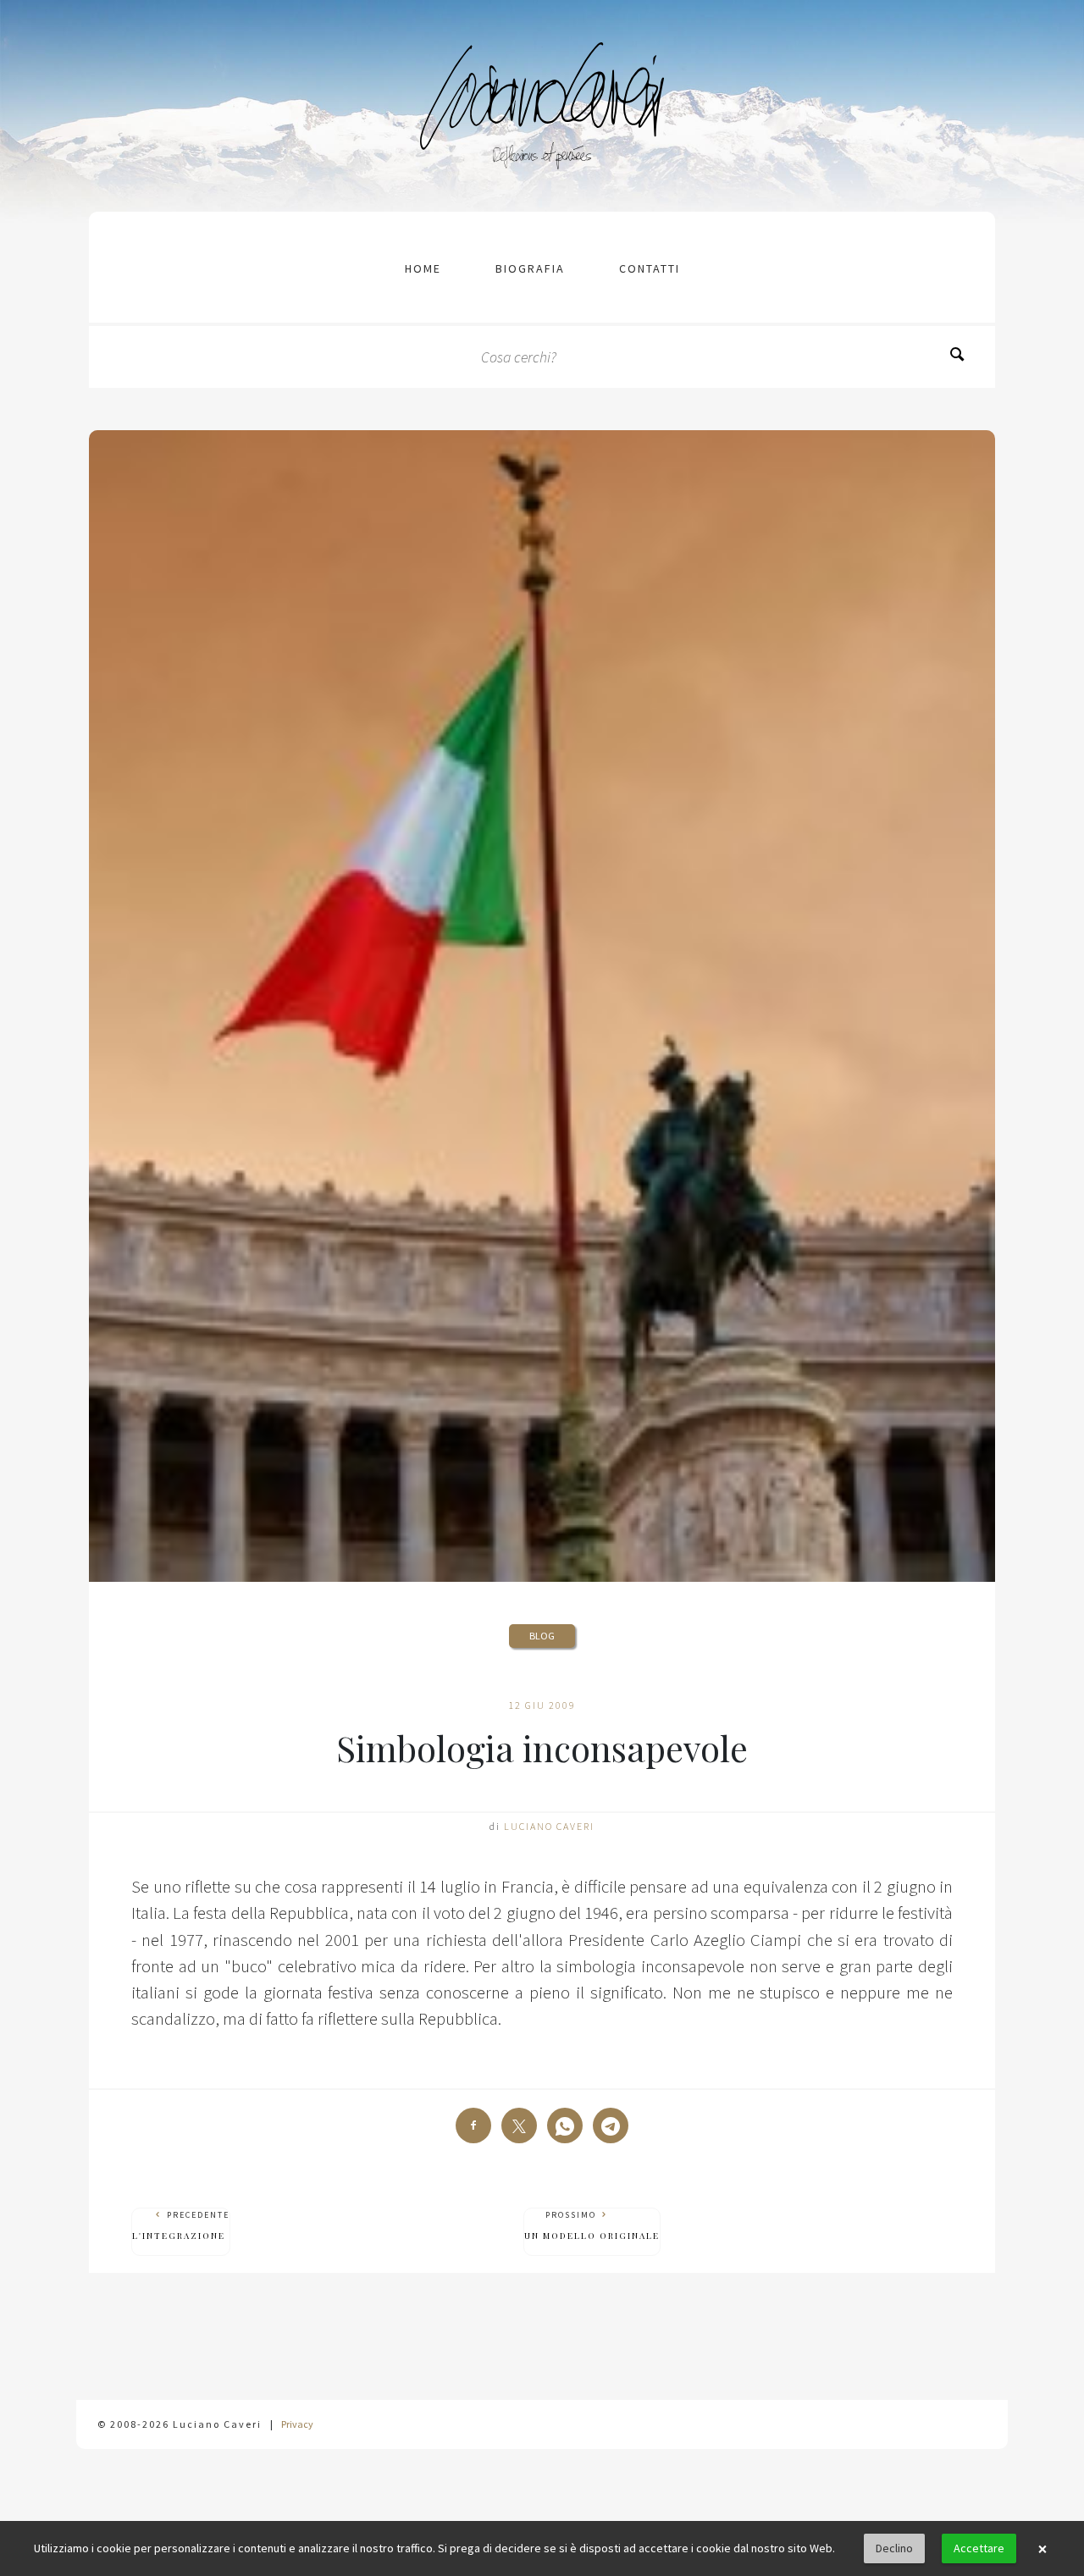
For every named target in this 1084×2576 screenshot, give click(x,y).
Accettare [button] (979, 2548)
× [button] (1043, 2549)
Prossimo (592, 2225)
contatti (650, 268)
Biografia (530, 268)
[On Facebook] (473, 2125)
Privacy (297, 2424)
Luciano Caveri (549, 1826)
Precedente (181, 2225)
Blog (542, 1636)
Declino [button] (894, 2548)
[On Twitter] (519, 2125)
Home (423, 268)
